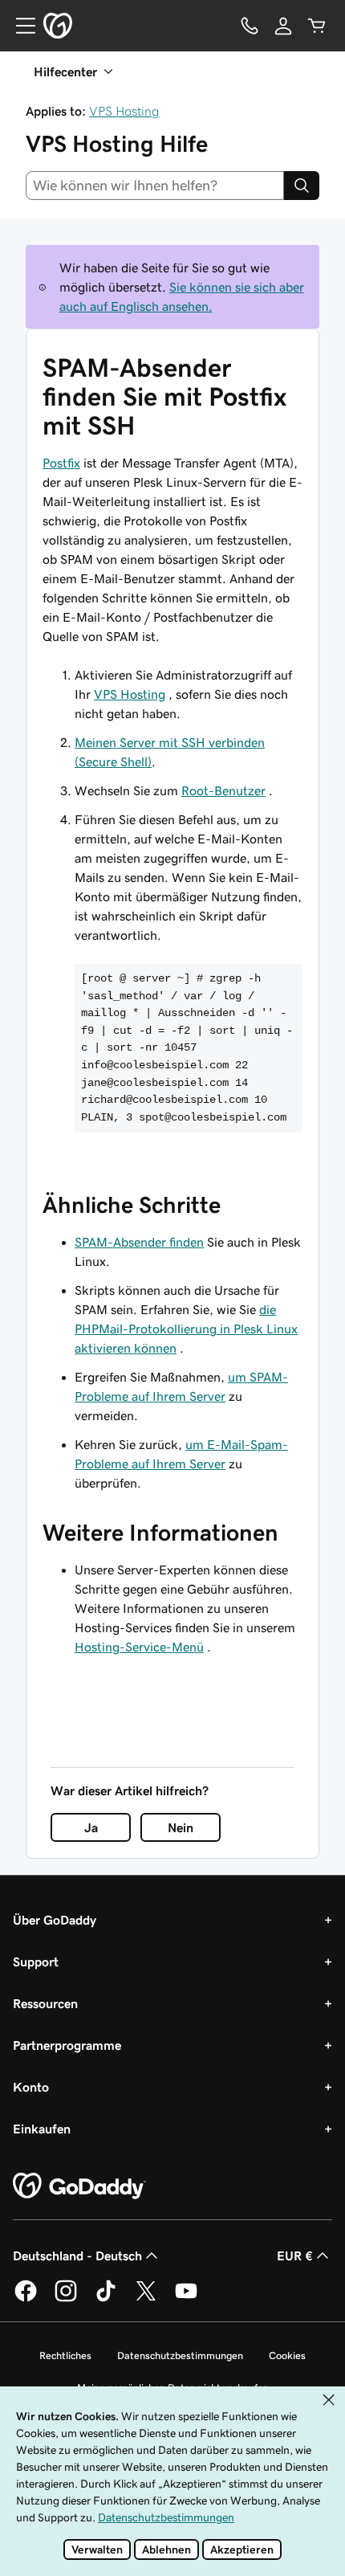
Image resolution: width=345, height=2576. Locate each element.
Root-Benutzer (223, 790)
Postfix (61, 463)
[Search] (302, 186)
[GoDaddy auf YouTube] (186, 2299)
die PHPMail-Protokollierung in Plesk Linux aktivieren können (186, 1329)
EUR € (295, 2256)
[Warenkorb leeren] (317, 26)
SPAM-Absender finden (139, 1242)
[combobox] (155, 186)
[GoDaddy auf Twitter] (146, 2299)
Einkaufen (42, 2129)
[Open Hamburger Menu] (19, 26)
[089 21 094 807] (250, 26)
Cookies (287, 2356)
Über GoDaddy (55, 1920)
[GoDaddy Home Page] (79, 2186)
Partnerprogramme (67, 2045)
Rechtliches (65, 2356)
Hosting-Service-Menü (139, 1647)
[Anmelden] (283, 26)
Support (36, 1962)
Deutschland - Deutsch (77, 2256)
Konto (31, 2087)
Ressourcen (45, 2003)
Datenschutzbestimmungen (180, 2356)
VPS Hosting (124, 111)
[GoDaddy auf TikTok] (106, 2299)
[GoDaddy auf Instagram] (66, 2299)
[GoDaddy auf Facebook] (26, 2299)
